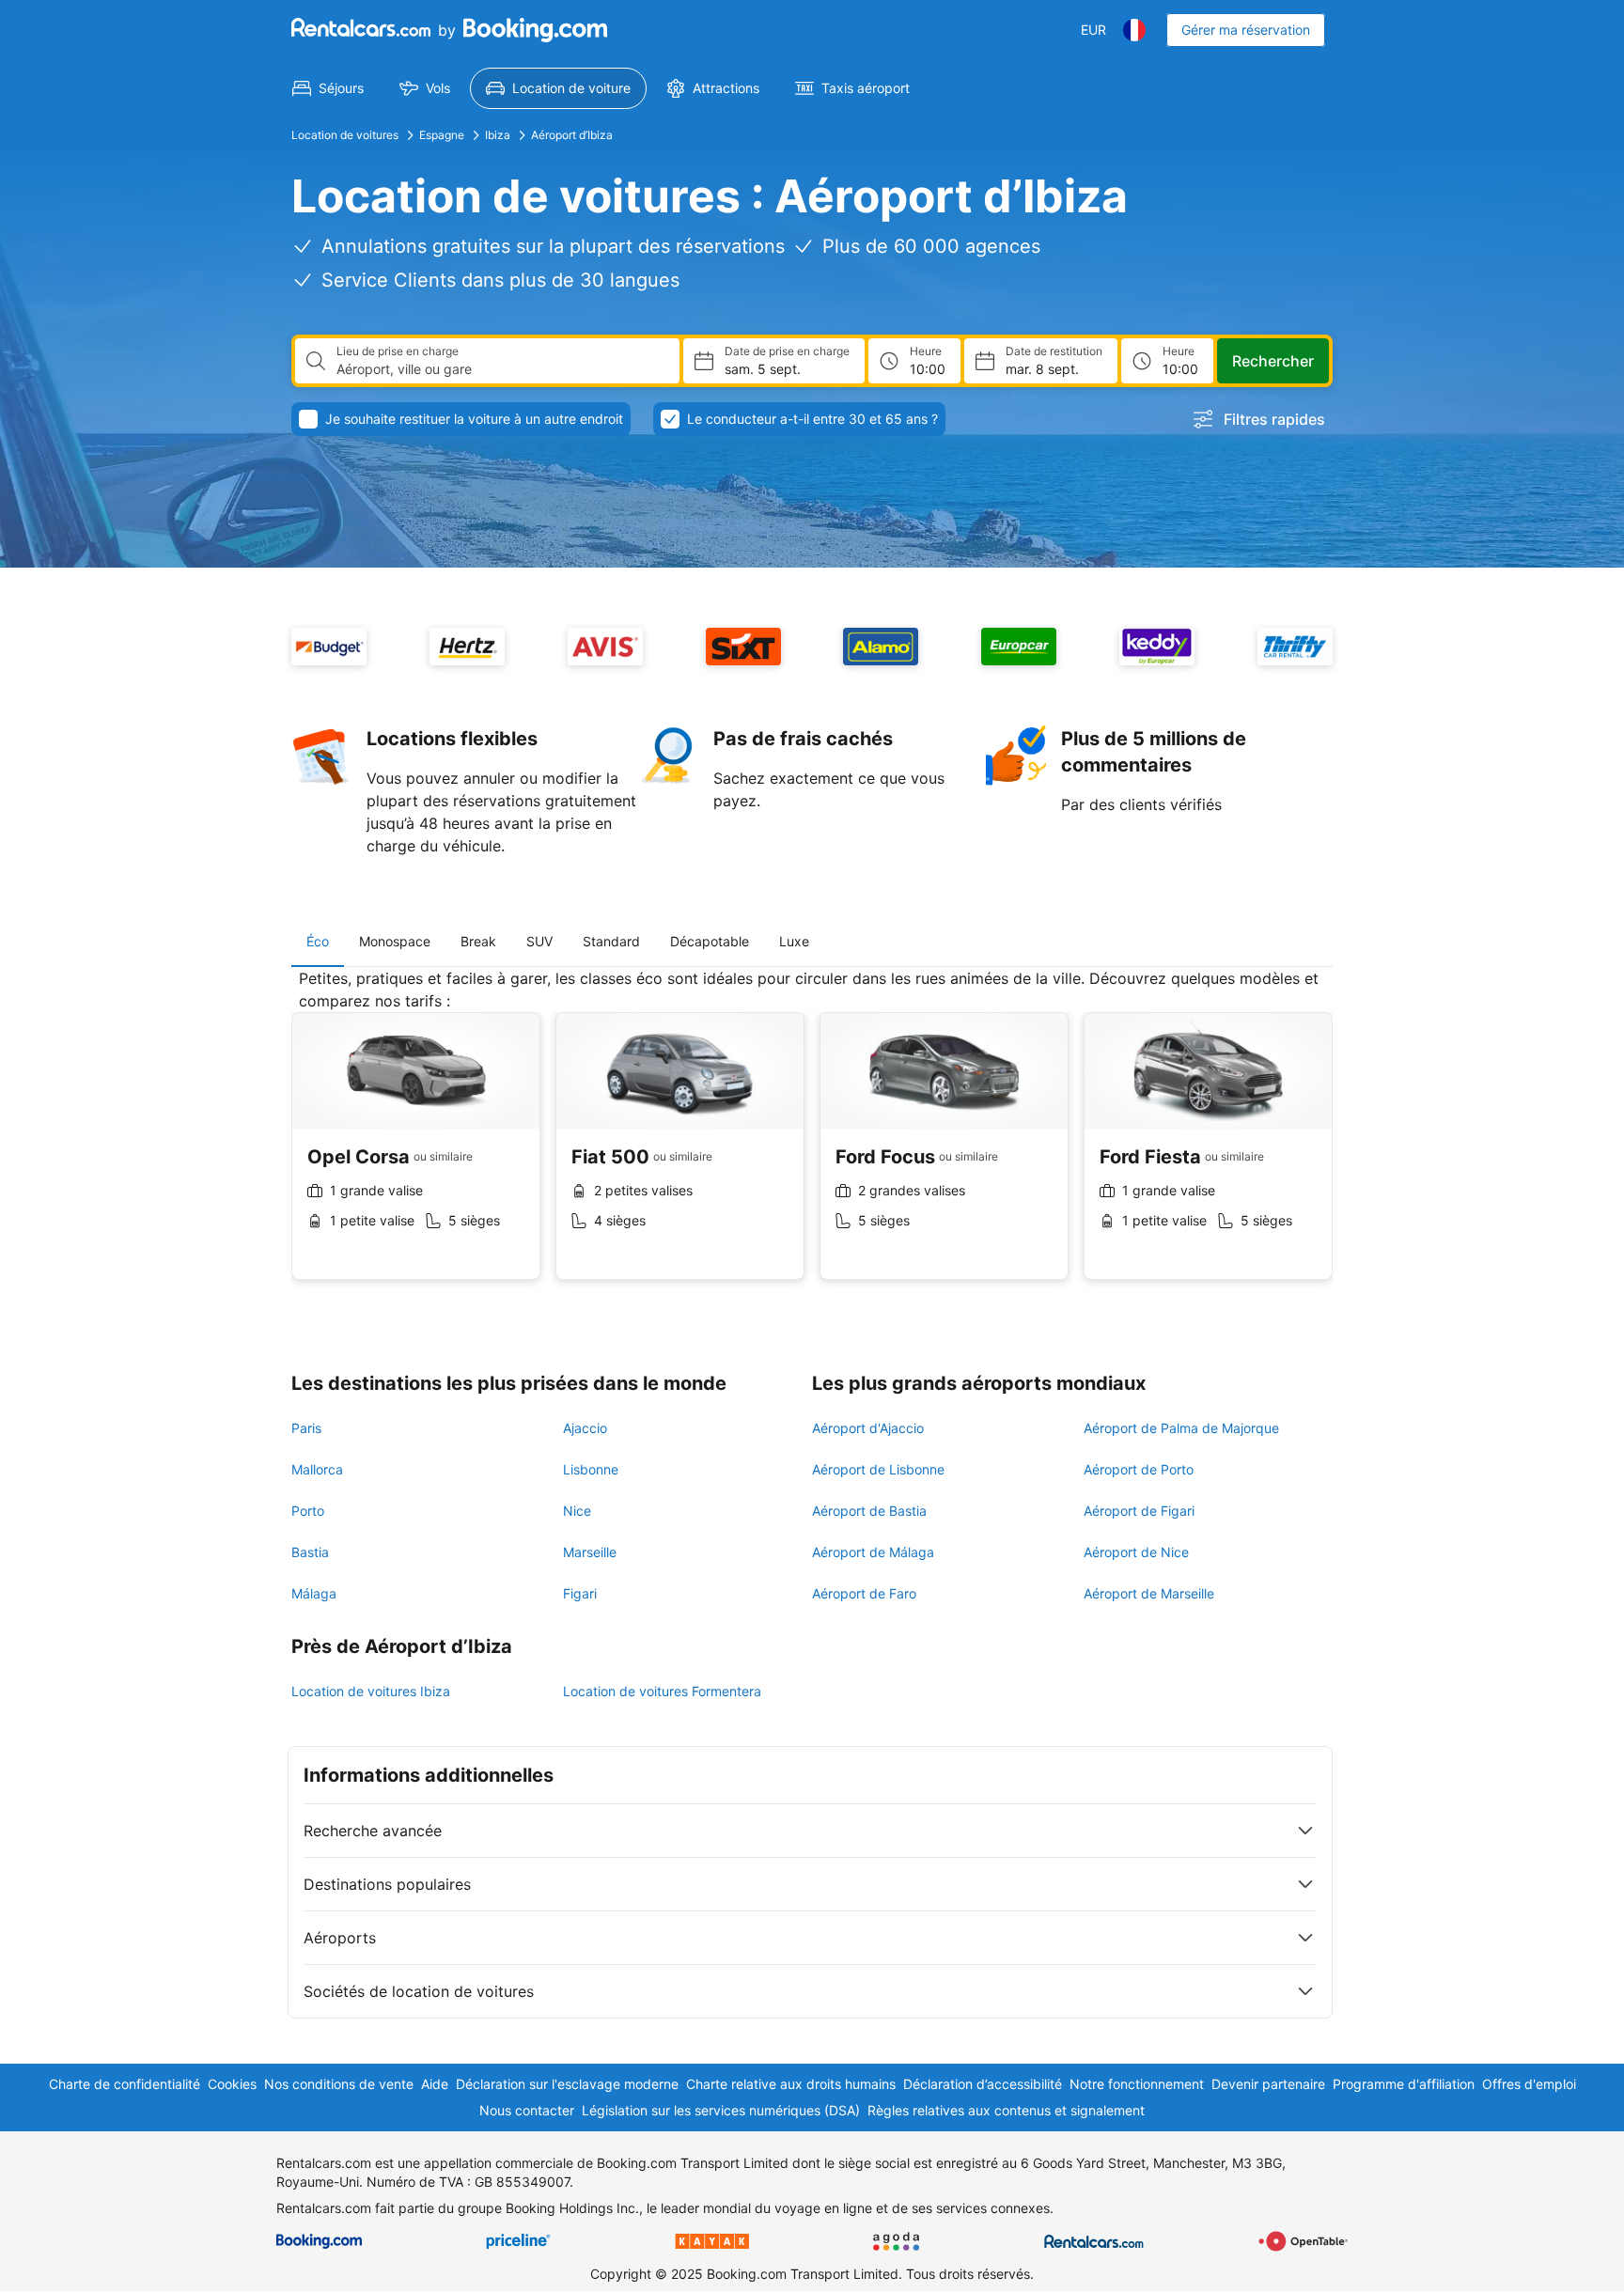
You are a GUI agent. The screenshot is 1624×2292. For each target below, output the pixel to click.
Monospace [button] (395, 941)
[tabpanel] (812, 1138)
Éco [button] (318, 941)
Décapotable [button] (710, 941)
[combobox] (500, 369)
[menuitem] (328, 88)
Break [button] (478, 941)
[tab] (318, 942)
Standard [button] (611, 941)
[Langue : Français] (1134, 30)
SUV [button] (539, 941)
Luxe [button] (794, 941)
